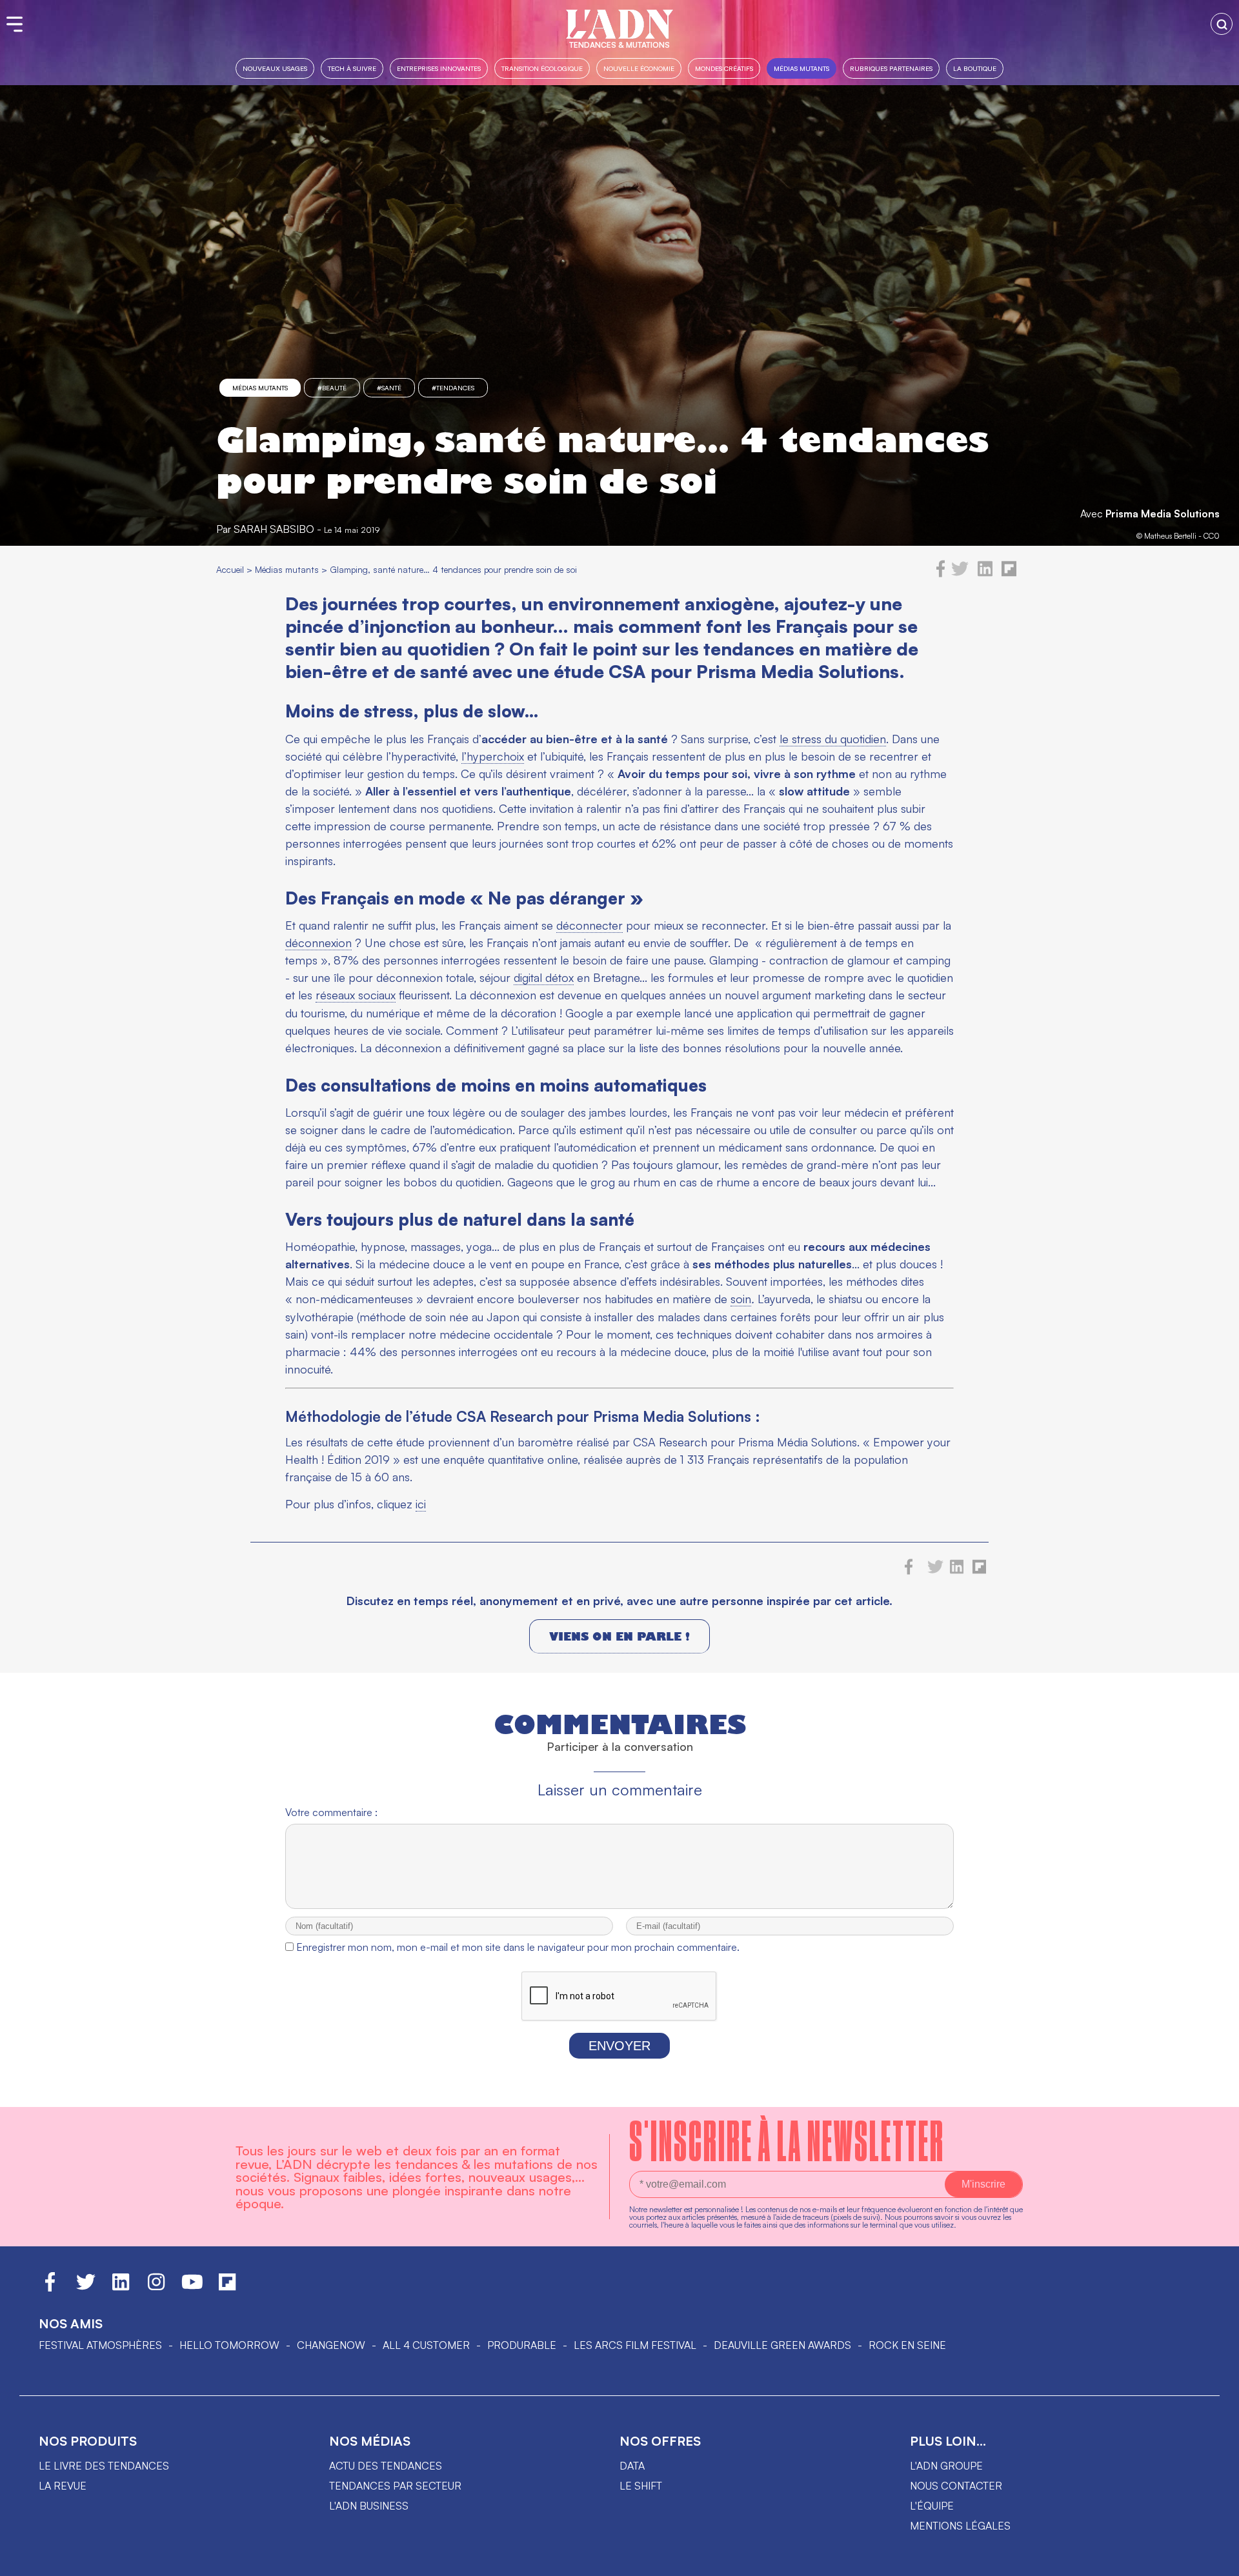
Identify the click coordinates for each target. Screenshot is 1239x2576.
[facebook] (941, 574)
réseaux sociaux (356, 995)
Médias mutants (801, 68)
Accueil (230, 569)
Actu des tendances (386, 2466)
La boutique (975, 68)
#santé (389, 388)
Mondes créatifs (724, 68)
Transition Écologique (542, 68)
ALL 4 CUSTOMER (426, 2345)
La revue (63, 2486)
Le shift (641, 2486)
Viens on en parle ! (619, 1636)
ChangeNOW (331, 2345)
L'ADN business (369, 2506)
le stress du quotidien (833, 739)
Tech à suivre (352, 68)
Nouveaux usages (275, 68)
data (632, 2466)
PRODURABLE (522, 2345)
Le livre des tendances (104, 2466)
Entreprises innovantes (439, 68)
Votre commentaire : (331, 1812)
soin (741, 1299)
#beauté (332, 388)
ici (421, 1504)
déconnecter (589, 925)
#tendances (453, 388)
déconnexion (318, 943)
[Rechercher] (1222, 24)
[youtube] (192, 2288)
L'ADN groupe (946, 2466)
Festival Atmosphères (100, 2345)
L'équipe (932, 2506)
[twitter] (960, 574)
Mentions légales (960, 2526)
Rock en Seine (907, 2345)
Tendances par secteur (395, 2486)
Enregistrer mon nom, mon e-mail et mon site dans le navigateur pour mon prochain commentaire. (518, 1947)
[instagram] (156, 2288)
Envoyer (619, 2046)
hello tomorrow (229, 2345)
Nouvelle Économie (639, 68)
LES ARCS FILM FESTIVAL (635, 2345)
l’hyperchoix (493, 756)
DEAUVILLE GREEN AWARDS (782, 2345)
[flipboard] (1009, 574)
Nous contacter (956, 2486)
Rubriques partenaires (891, 68)
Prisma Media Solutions (1163, 514)
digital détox (544, 977)
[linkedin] (985, 574)
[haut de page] (1216, 2560)
